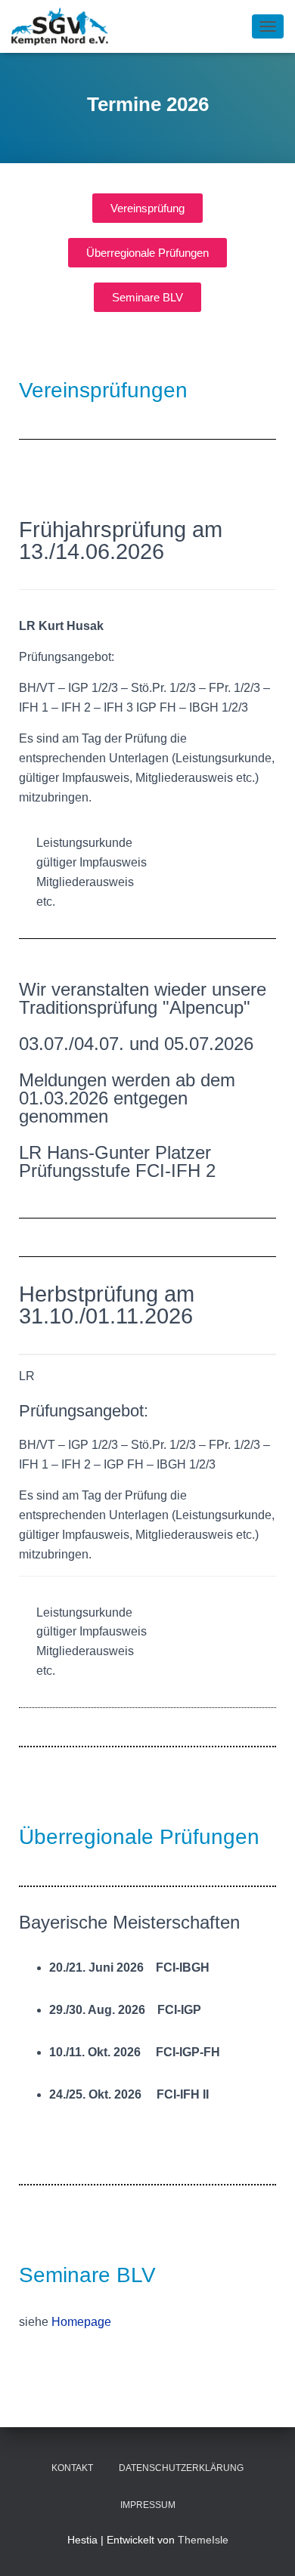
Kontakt (72, 2468)
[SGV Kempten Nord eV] (66, 26)
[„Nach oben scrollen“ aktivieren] (265, 2546)
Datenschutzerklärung (181, 2468)
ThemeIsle (203, 2540)
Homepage (81, 2322)
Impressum (148, 2505)
